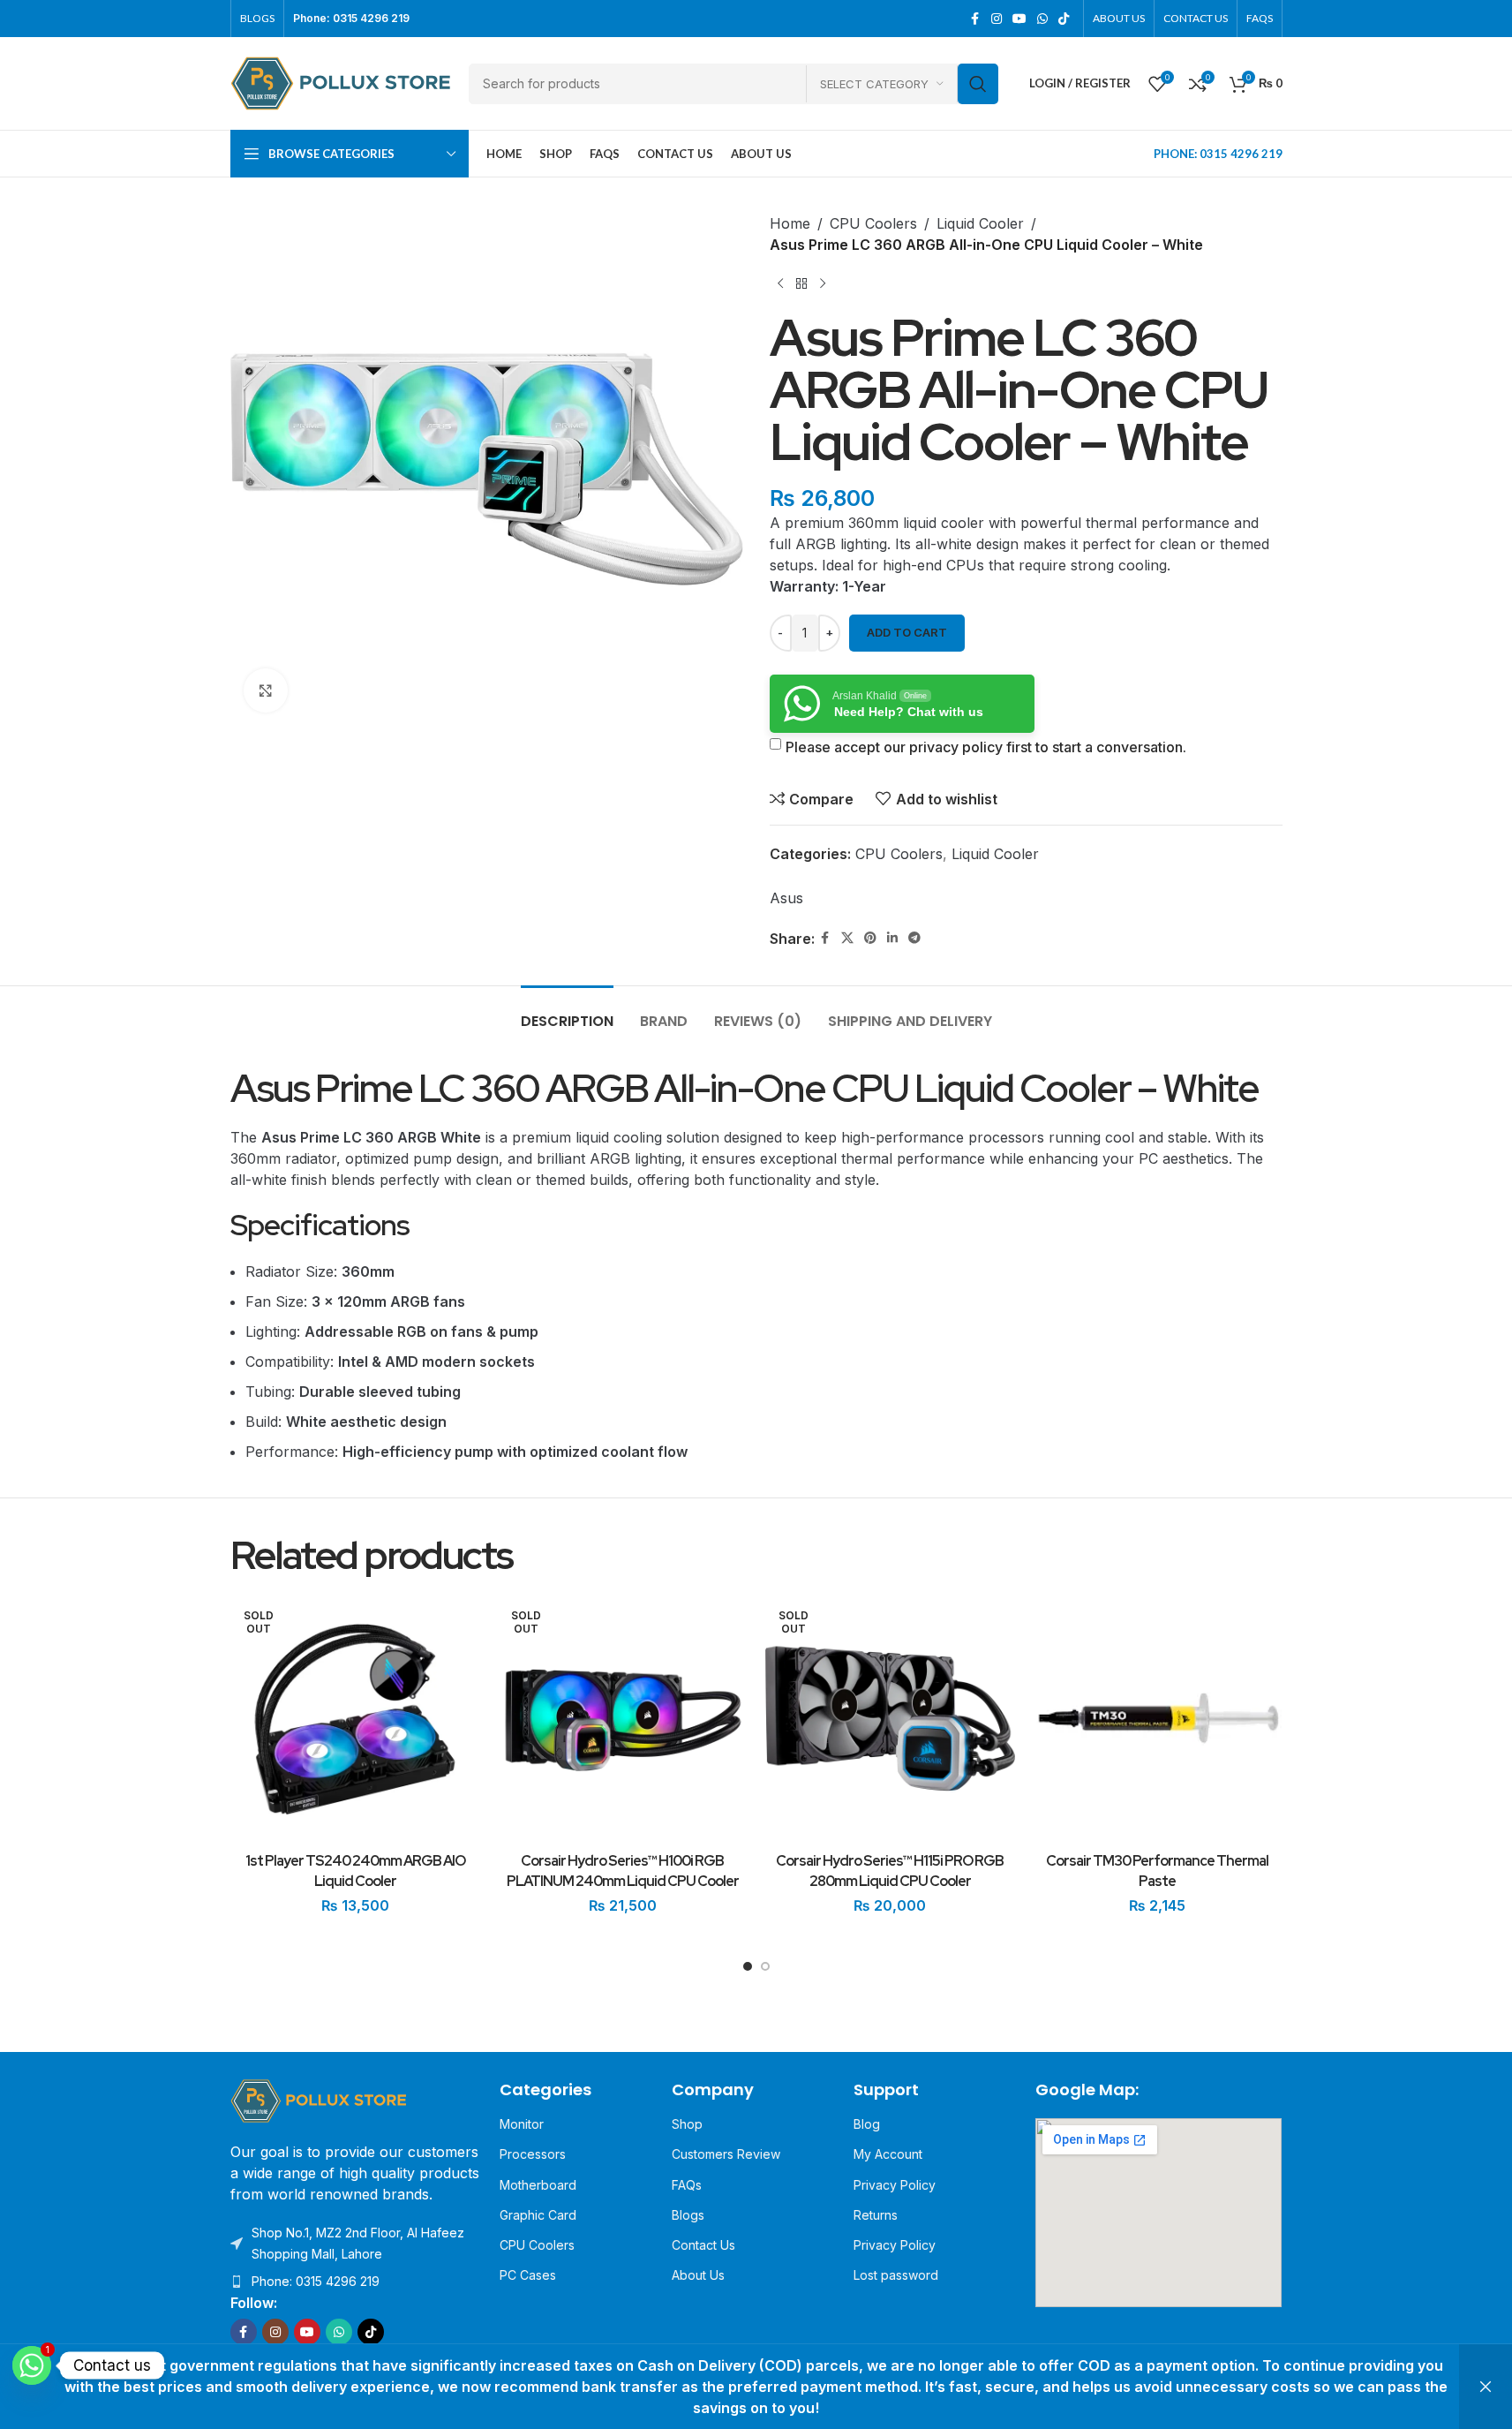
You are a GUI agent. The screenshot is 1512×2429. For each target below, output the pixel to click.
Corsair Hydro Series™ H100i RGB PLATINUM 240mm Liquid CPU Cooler (623, 1871)
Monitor (522, 2124)
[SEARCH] (978, 84)
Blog (867, 2124)
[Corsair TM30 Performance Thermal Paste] (1158, 1720)
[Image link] (319, 2100)
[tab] (567, 1012)
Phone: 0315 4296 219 (316, 2281)
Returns (876, 2215)
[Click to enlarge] (266, 690)
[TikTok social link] (1064, 19)
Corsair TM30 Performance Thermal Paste (1157, 1871)
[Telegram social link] (914, 938)
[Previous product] (780, 283)
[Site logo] (341, 82)
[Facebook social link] (975, 19)
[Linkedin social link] (892, 938)
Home (790, 223)
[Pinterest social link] (870, 938)
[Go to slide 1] (748, 1971)
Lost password (896, 2275)
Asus (786, 898)
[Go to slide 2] (765, 1971)
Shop (687, 2124)
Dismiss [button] (1486, 2387)
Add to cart (907, 632)
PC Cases (528, 2275)
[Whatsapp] (32, 2365)
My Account (888, 2154)
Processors (533, 2154)
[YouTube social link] (1019, 19)
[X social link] (847, 938)
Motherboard (538, 2185)
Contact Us (703, 2245)
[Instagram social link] (997, 19)
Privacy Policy (895, 2185)
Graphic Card (538, 2215)
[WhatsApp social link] (1042, 19)
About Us (698, 2275)
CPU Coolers (873, 223)
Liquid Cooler (980, 223)
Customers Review (726, 2154)
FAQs (687, 2185)
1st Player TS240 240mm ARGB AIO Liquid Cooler (355, 1871)
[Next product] (823, 283)
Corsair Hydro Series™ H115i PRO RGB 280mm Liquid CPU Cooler (890, 1871)
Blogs (688, 2215)
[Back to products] (801, 283)
